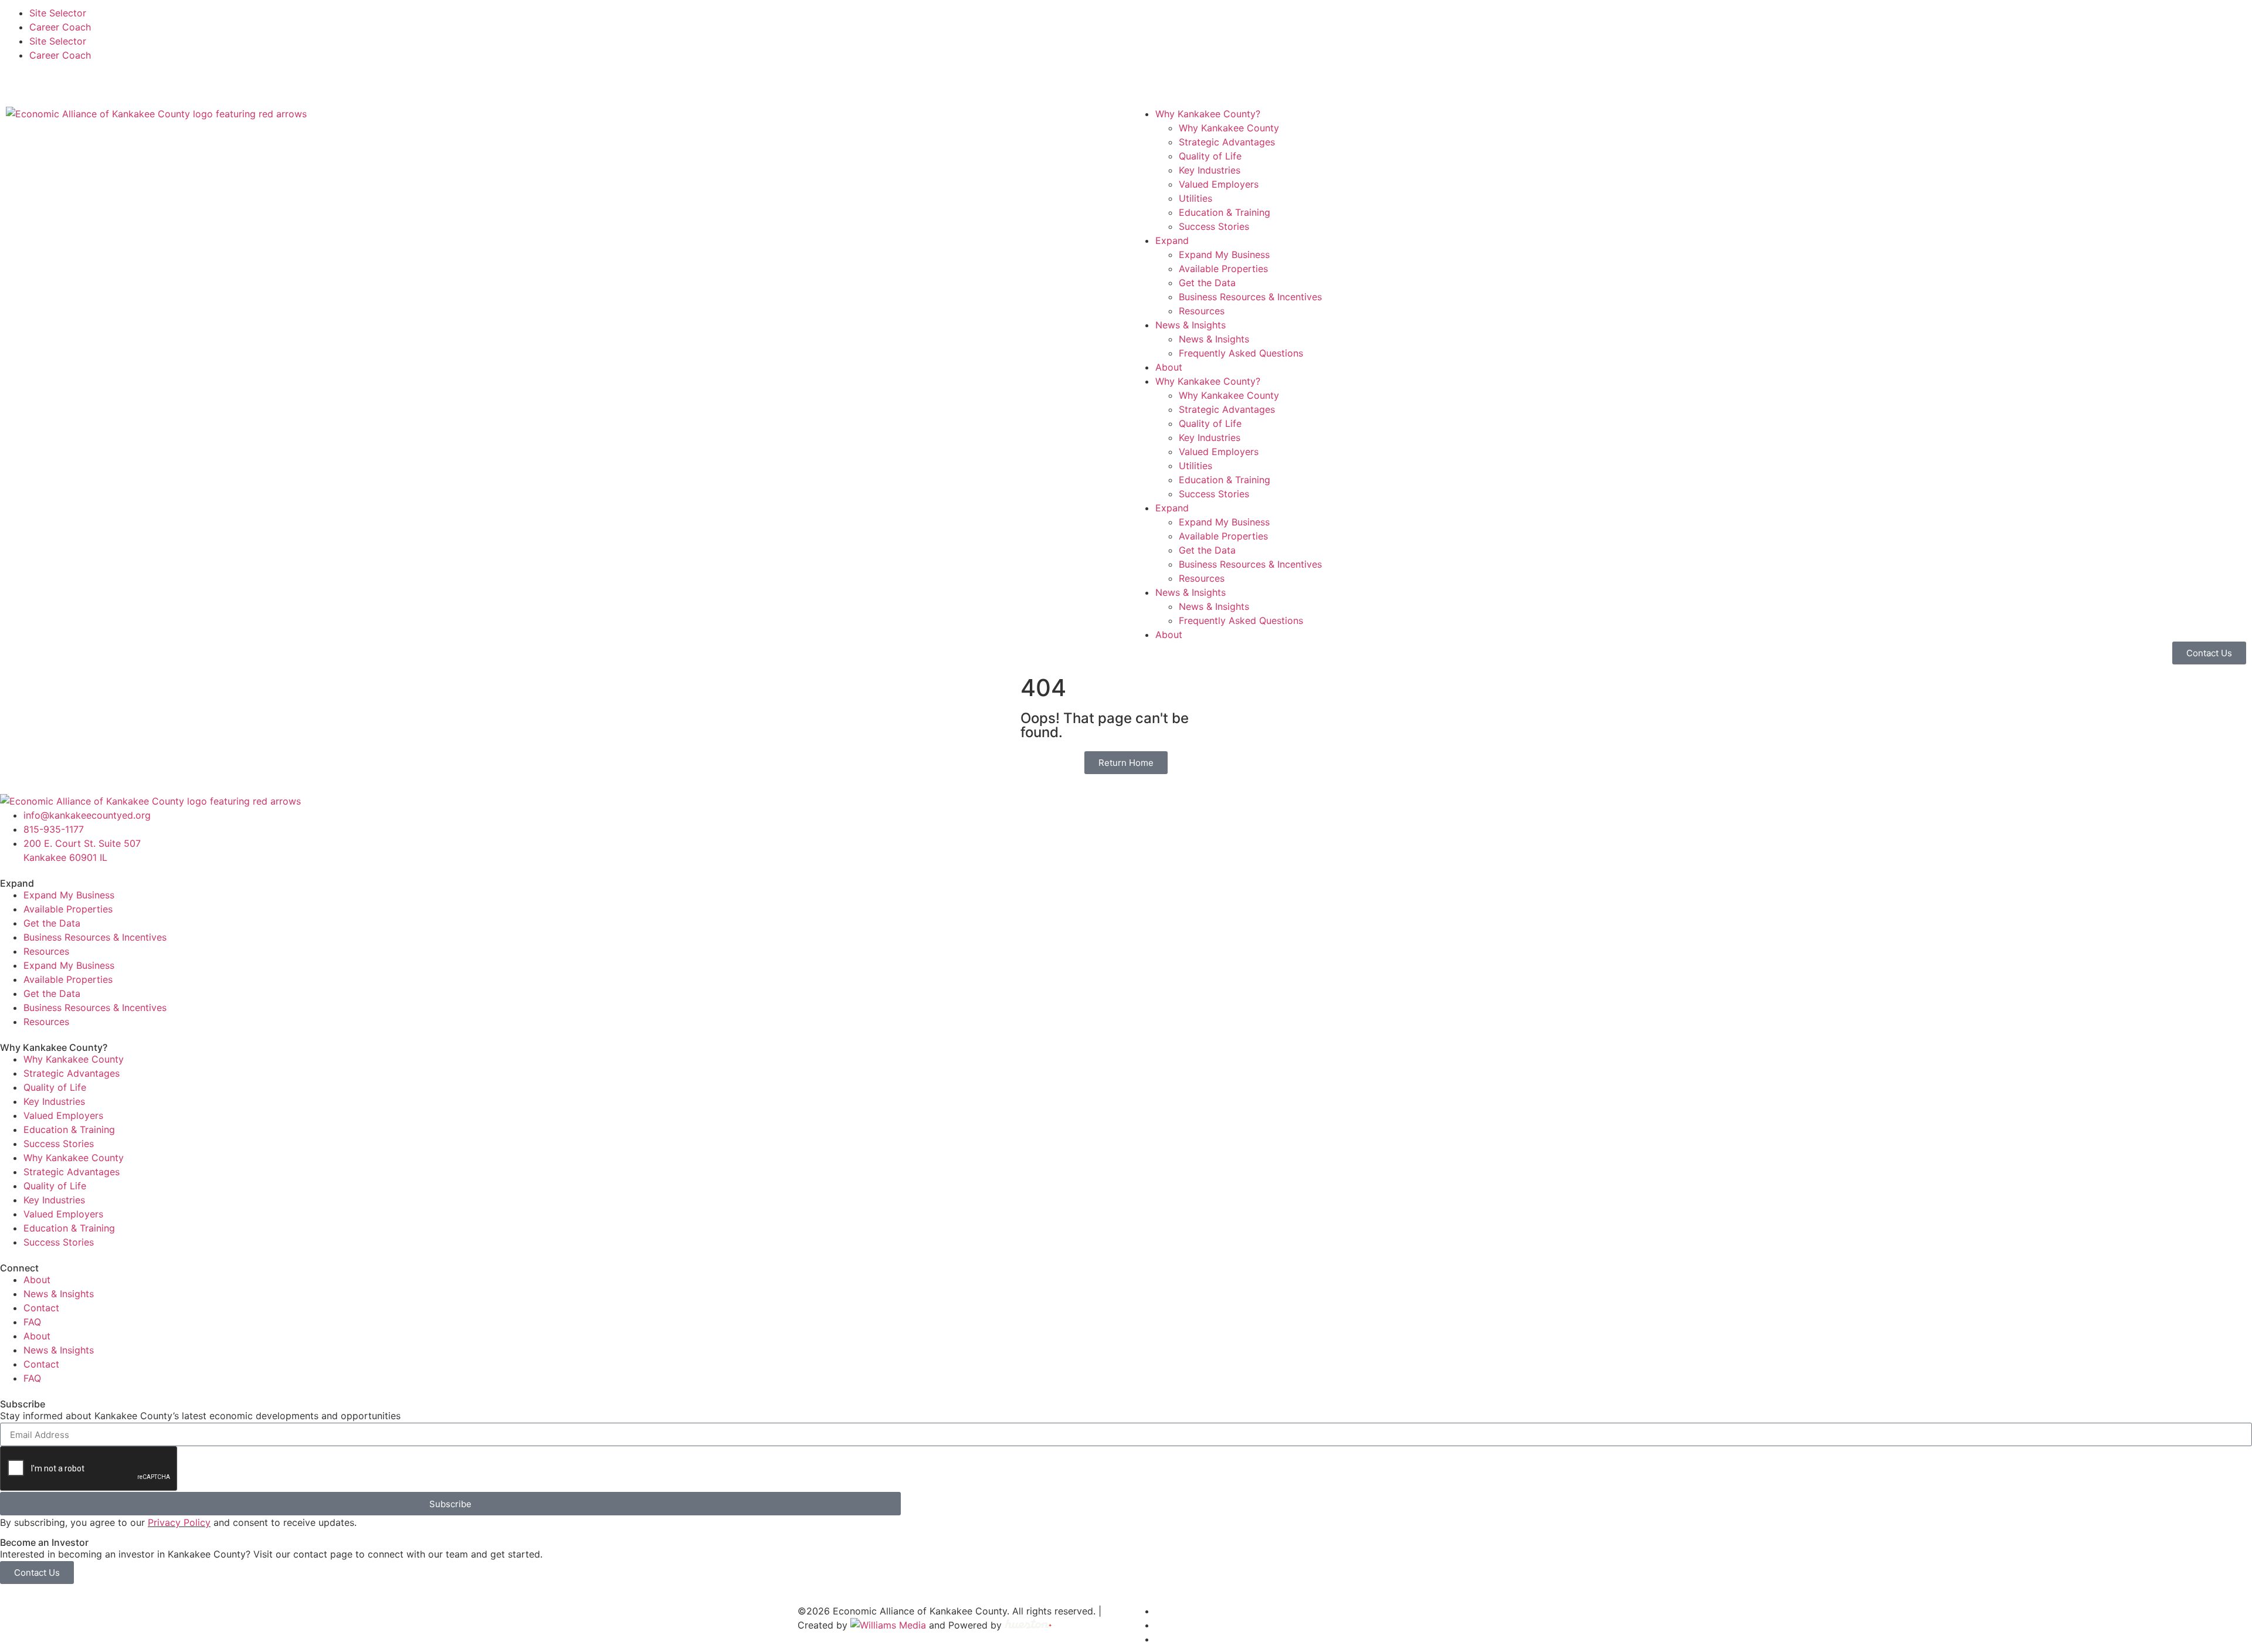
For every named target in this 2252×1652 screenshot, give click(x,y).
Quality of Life (1210, 156)
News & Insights (1191, 325)
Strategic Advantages (1227, 142)
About (1169, 367)
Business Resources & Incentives (1250, 297)
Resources (1202, 311)
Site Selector (58, 13)
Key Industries (1210, 170)
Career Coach (60, 27)
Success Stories (1214, 226)
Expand (1172, 240)
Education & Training (1225, 212)
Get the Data (1207, 283)
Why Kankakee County (1229, 128)
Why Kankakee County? (1208, 114)
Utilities (1195, 198)
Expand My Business (1224, 255)
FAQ (32, 1322)
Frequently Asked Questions (1241, 353)
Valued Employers (1219, 184)
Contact (41, 1308)
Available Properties (1223, 269)
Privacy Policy (179, 1522)
